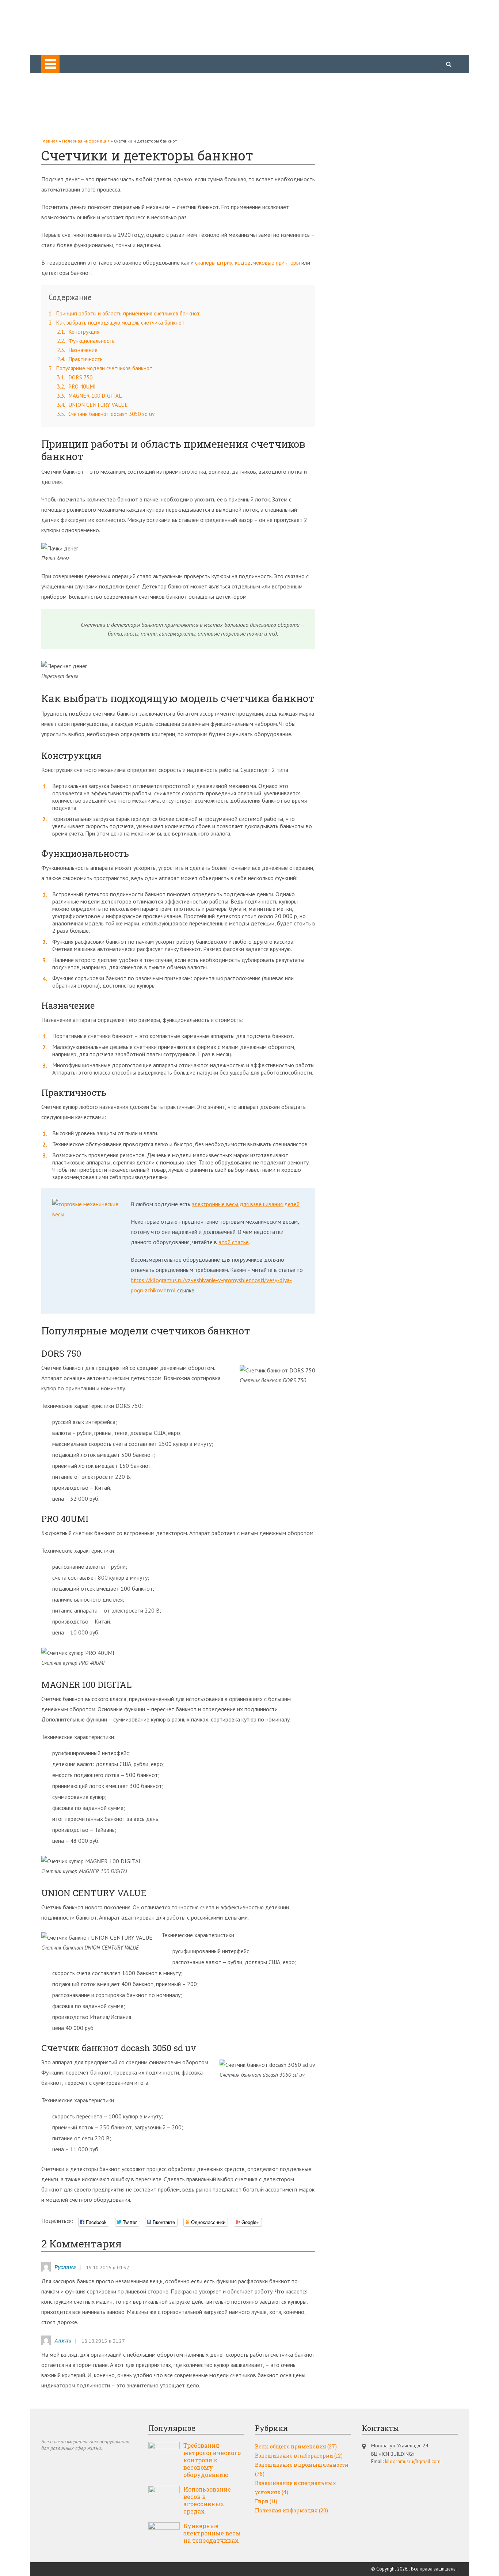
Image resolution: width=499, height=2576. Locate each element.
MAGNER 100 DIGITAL (89, 396)
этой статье (234, 1242)
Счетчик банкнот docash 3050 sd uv (106, 414)
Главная (49, 141)
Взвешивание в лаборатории (299, 2456)
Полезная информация (84, 119)
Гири (61, 129)
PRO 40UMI (76, 387)
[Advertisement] (381, 248)
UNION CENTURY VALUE (92, 405)
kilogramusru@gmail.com (413, 2461)
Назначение (77, 350)
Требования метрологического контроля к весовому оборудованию (212, 2460)
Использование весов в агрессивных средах (207, 2500)
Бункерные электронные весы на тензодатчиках (212, 2533)
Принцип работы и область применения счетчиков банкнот (124, 313)
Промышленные (76, 88)
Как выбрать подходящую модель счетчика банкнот (117, 323)
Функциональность (86, 341)
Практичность (80, 359)
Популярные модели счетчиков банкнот (100, 368)
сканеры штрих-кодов (223, 262)
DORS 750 (75, 377)
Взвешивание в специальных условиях (296, 2488)
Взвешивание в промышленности (302, 2469)
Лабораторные (75, 99)
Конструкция (78, 332)
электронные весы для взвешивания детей (246, 1204)
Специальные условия (83, 109)
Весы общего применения (88, 78)
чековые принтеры (277, 262)
